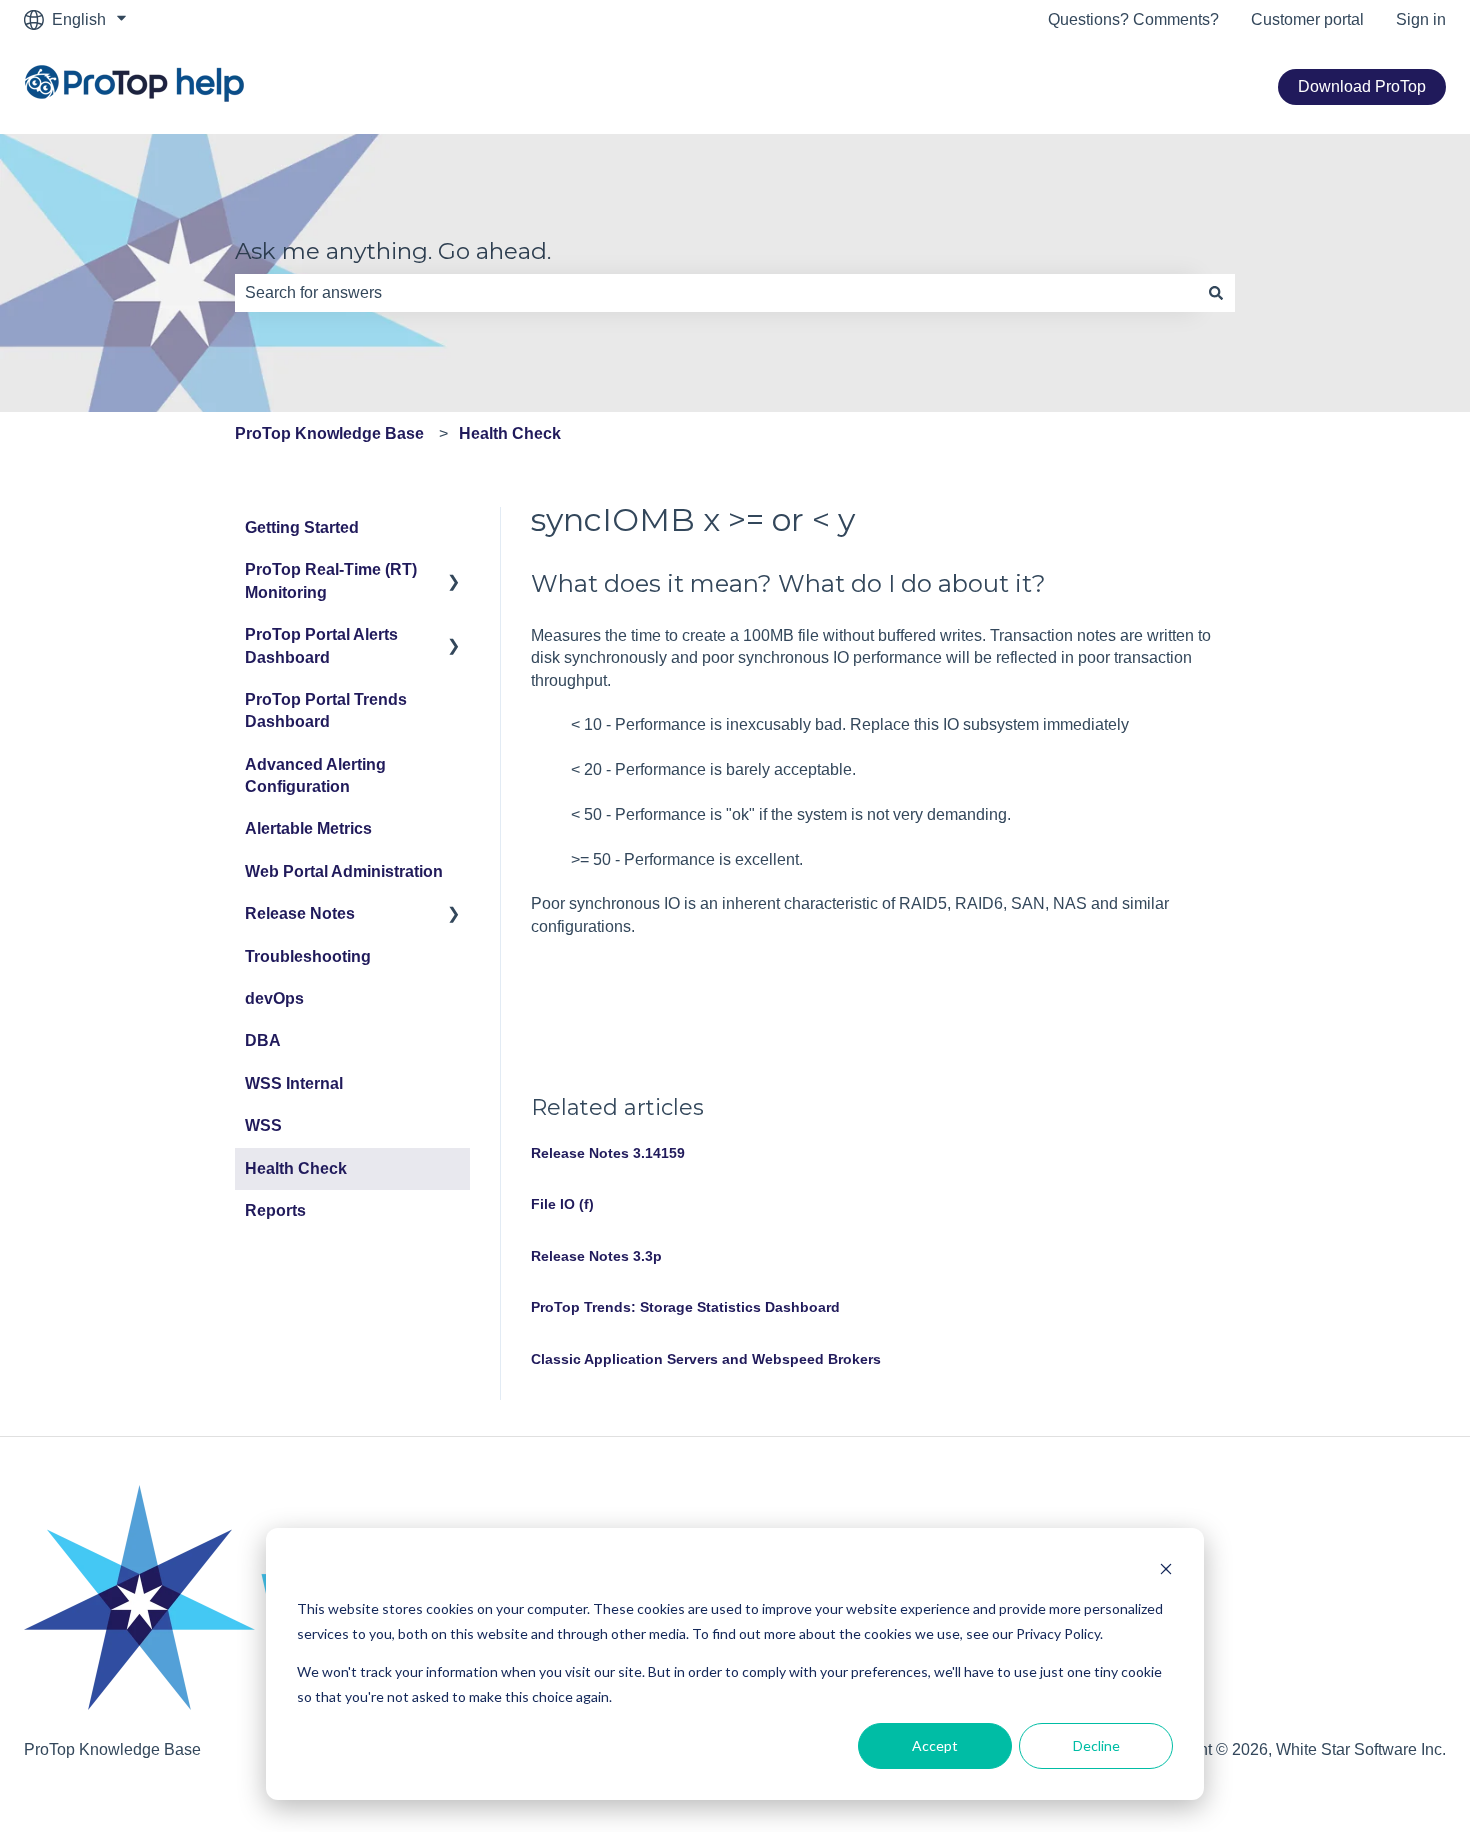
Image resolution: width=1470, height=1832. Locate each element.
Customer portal (1307, 19)
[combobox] (716, 293)
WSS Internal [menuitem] (294, 1083)
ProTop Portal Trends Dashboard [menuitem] (326, 710)
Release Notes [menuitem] (300, 913)
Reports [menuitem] (275, 1210)
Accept (935, 1745)
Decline (1096, 1745)
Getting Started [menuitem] (302, 527)
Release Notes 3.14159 (608, 1153)
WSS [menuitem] (263, 1125)
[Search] (1216, 293)
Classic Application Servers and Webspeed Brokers (706, 1359)
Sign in (1421, 19)
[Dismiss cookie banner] (1166, 1571)
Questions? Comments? (1133, 19)
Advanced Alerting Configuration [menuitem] (315, 775)
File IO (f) (562, 1204)
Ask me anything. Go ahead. (393, 251)
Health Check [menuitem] (296, 1168)
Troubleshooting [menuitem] (308, 956)
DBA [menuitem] (263, 1040)
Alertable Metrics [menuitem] (308, 828)
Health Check (510, 433)
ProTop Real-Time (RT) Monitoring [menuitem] (331, 580)
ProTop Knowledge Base (329, 433)
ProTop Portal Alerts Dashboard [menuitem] (321, 645)
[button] (454, 571)
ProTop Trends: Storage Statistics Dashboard (685, 1307)
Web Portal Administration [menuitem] (344, 871)
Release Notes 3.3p (596, 1256)
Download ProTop (1362, 86)
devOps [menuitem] (274, 998)
